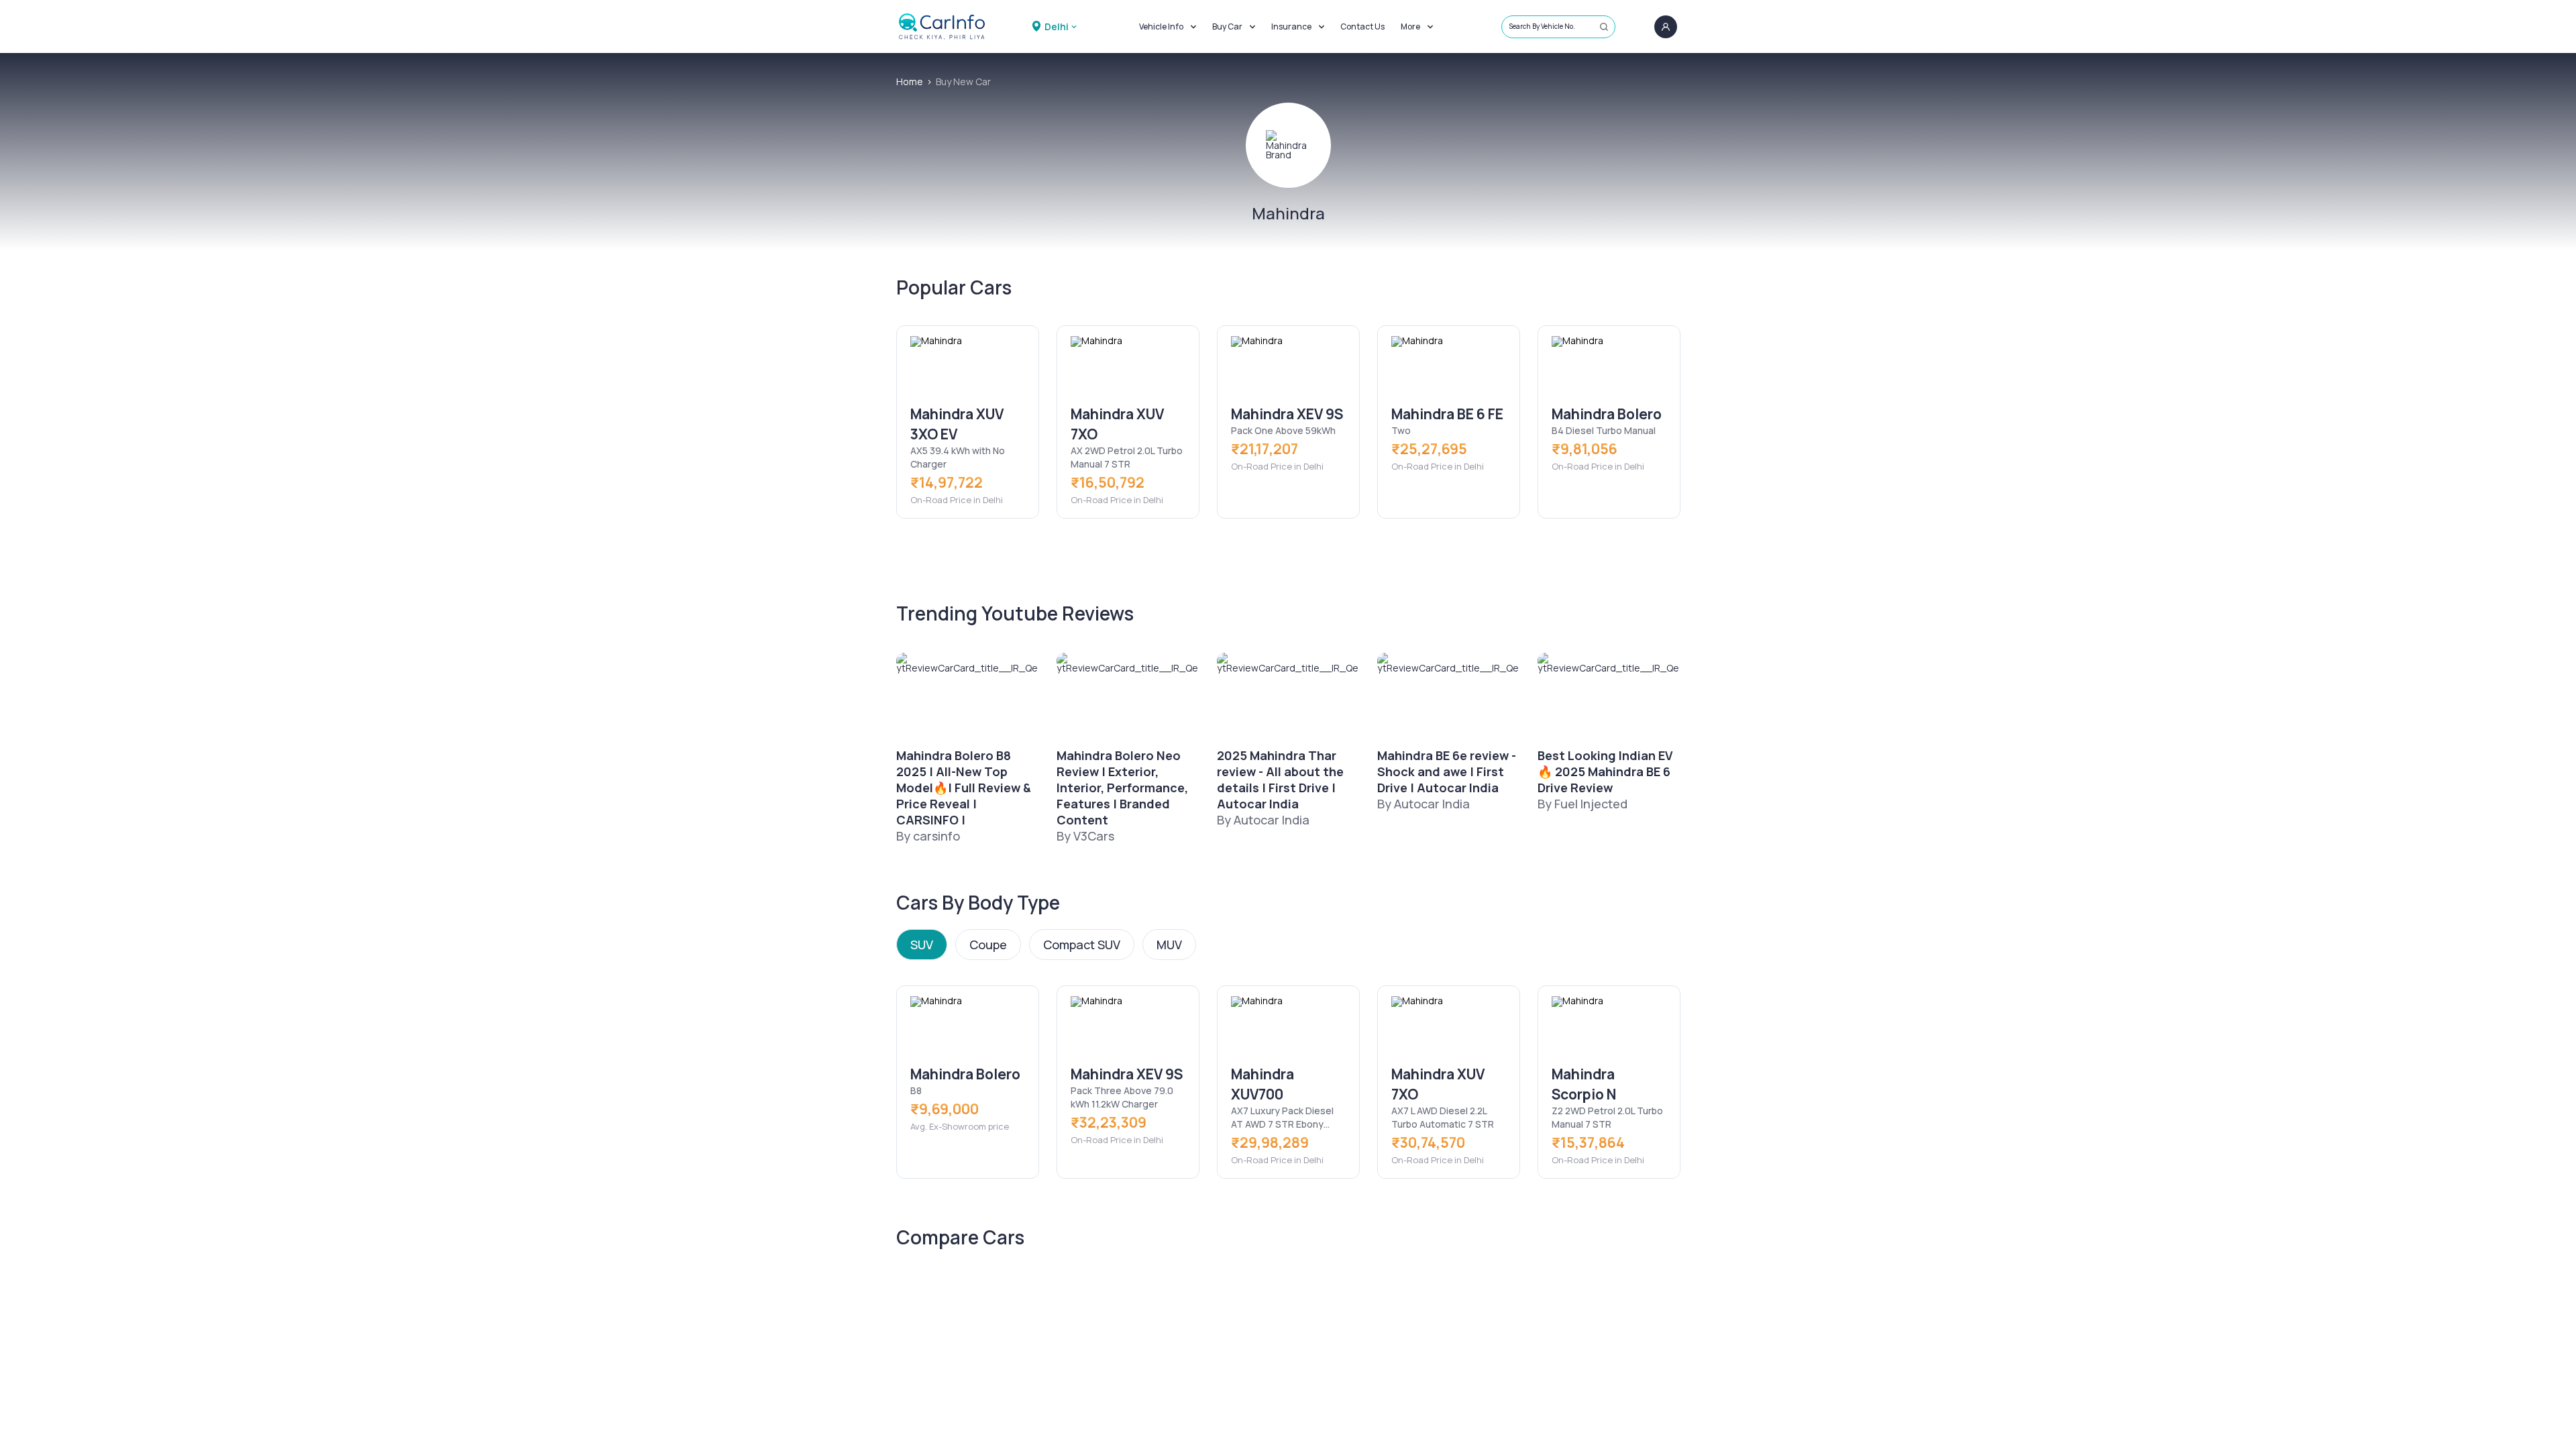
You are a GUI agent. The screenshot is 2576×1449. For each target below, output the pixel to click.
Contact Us (1362, 26)
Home (910, 82)
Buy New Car (963, 82)
